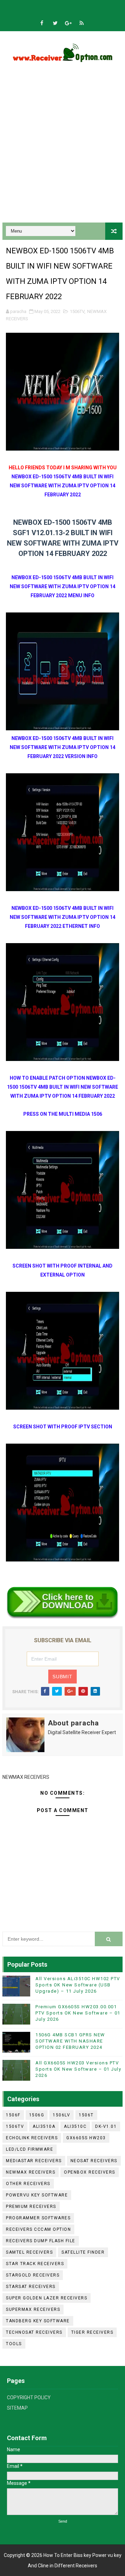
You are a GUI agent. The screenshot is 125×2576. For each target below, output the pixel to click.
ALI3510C (75, 2126)
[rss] (82, 23)
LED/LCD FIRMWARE (30, 2149)
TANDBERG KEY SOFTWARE (38, 2321)
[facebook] (42, 23)
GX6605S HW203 (86, 2138)
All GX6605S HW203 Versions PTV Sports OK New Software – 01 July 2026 (78, 2069)
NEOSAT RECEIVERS (94, 2161)
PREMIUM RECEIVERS (31, 2207)
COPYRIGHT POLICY (29, 2397)
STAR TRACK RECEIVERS (35, 2264)
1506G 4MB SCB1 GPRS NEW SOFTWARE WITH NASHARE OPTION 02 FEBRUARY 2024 (70, 2041)
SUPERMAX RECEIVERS (33, 2309)
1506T (86, 2115)
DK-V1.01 (106, 2126)
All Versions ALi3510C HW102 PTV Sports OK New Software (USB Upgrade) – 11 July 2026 (78, 1985)
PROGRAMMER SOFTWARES (38, 2218)
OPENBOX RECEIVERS (90, 2172)
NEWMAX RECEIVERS (31, 2172)
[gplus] (68, 23)
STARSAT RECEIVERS (31, 2287)
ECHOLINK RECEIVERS (32, 2138)
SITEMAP (17, 2408)
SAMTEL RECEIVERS (29, 2252)
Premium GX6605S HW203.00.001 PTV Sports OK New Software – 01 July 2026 (78, 2013)
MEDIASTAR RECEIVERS (34, 2161)
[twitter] (55, 23)
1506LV (61, 2115)
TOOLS (14, 2344)
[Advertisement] (62, 150)
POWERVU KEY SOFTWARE (37, 2195)
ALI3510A (44, 2126)
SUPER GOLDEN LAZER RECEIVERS (47, 2298)
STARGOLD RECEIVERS (33, 2275)
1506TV (77, 311)
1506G (37, 2115)
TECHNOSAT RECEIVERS (34, 2332)
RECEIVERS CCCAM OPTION (38, 2229)
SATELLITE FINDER (83, 2252)
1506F (13, 2115)
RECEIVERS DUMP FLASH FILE (41, 2241)
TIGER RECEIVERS (92, 2332)
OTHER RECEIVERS (28, 2184)
